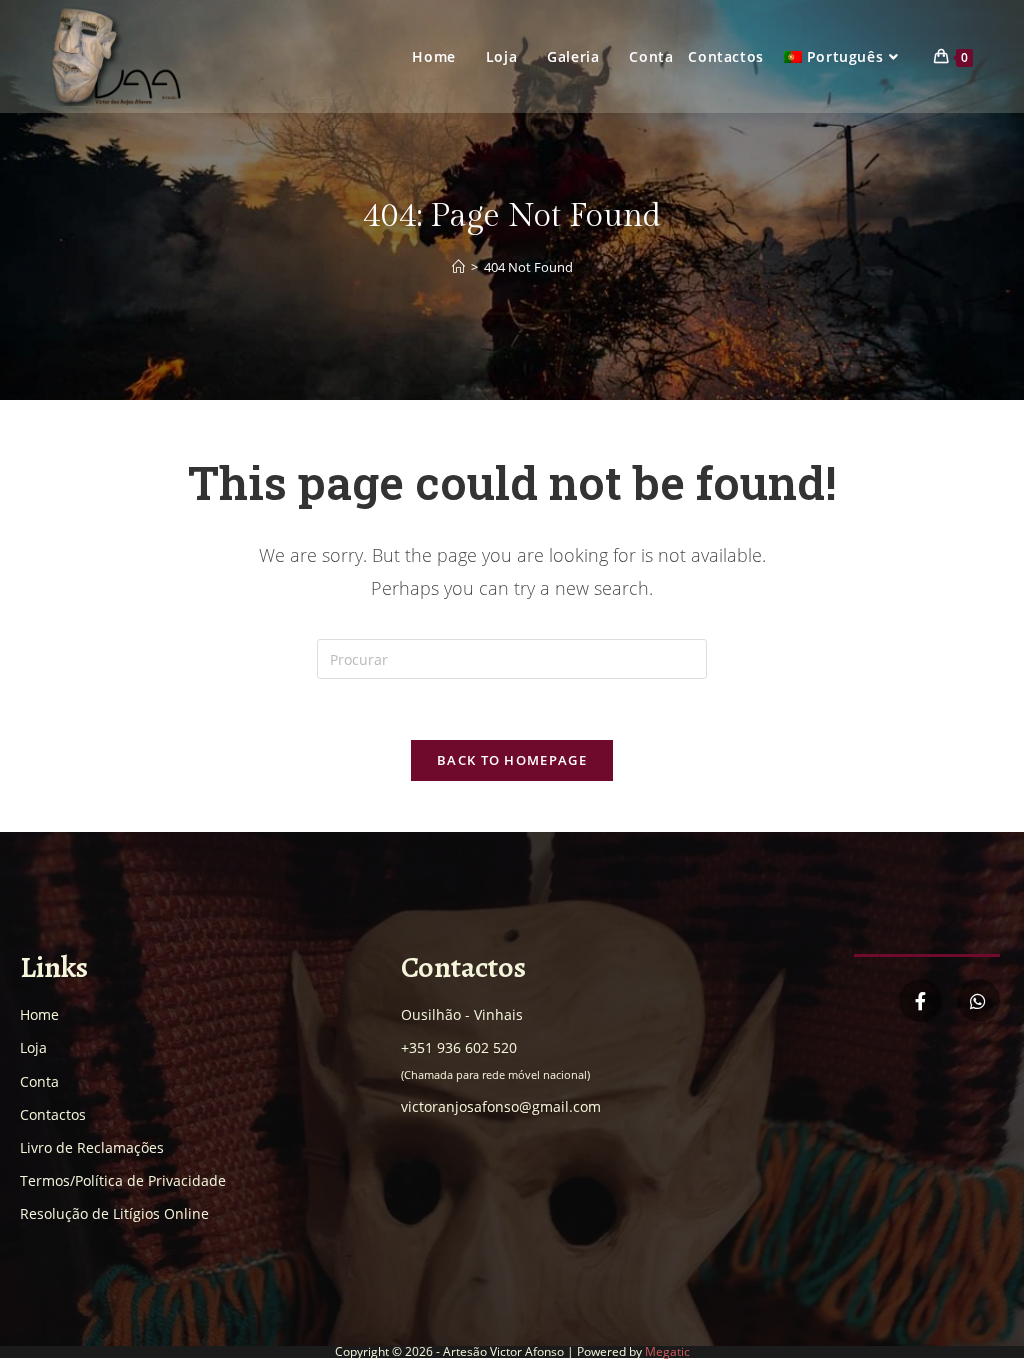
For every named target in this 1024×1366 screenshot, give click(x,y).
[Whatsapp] (978, 1000)
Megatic (667, 1351)
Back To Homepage (512, 760)
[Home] (458, 267)
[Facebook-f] (920, 1000)
